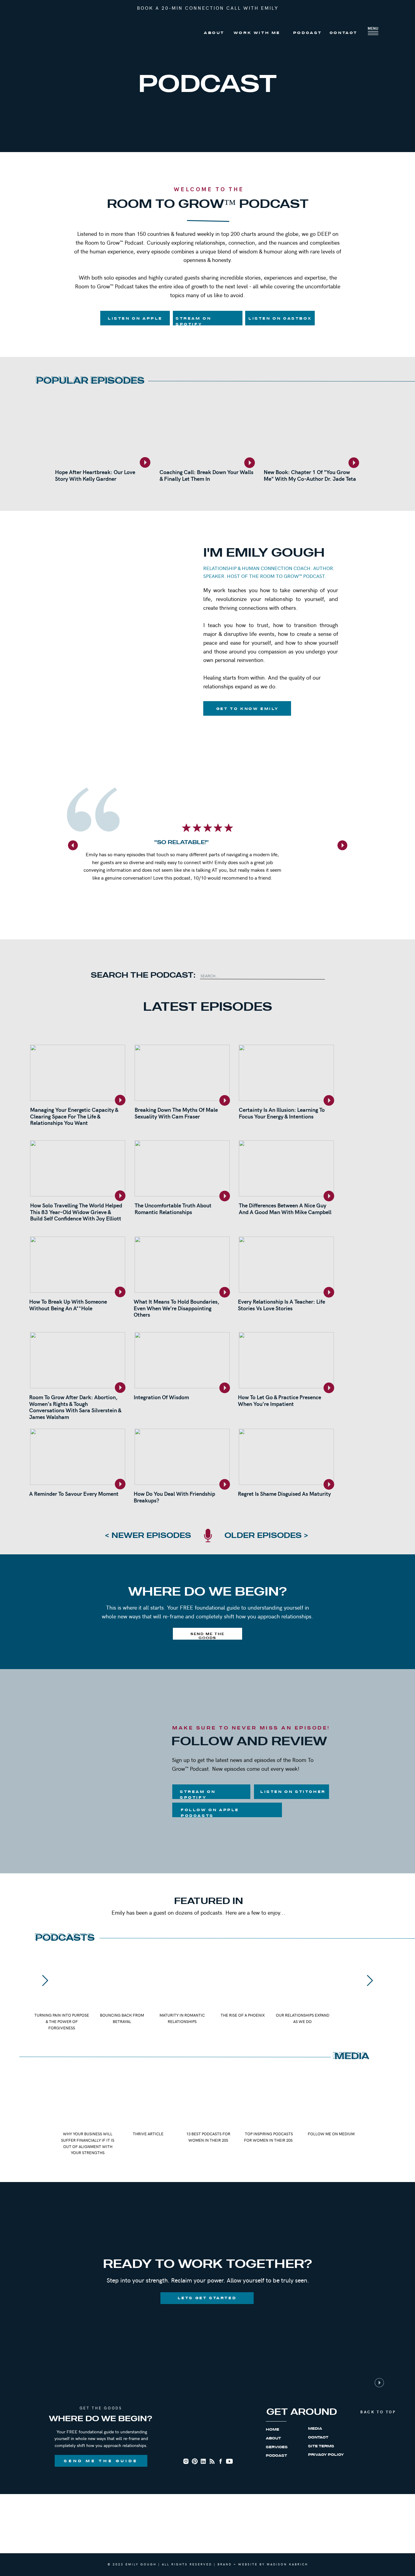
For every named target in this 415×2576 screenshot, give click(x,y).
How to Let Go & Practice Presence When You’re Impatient (280, 1400)
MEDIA (315, 2429)
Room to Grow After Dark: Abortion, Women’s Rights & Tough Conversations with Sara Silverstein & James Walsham (75, 1407)
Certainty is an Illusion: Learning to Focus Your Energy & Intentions (282, 1113)
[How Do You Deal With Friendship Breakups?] (182, 1457)
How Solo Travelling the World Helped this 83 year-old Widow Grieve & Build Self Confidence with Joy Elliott (76, 1212)
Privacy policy (326, 2455)
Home (273, 2430)
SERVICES (277, 2447)
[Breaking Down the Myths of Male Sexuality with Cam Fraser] (182, 1073)
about (273, 2438)
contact (318, 2437)
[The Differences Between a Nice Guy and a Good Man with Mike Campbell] (286, 1168)
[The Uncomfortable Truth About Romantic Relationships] (182, 1168)
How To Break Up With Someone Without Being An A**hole (68, 1305)
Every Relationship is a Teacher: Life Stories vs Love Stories (281, 1305)
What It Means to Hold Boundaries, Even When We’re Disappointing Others (177, 1308)
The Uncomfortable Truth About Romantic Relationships (173, 1208)
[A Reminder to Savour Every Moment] (78, 1457)
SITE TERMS (321, 2446)
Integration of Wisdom (161, 1397)
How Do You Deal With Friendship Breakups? (174, 1497)
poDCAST (276, 2456)
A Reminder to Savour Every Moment (74, 1493)
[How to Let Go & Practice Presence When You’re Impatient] (286, 1360)
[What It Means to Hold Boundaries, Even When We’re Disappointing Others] (182, 1265)
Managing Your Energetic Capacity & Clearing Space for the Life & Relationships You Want (74, 1116)
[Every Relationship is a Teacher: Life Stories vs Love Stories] (286, 1265)
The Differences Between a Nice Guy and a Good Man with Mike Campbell (285, 1208)
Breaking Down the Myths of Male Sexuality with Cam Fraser (176, 1113)
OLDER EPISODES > (266, 1536)
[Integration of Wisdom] (182, 1360)
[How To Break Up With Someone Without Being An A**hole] (78, 1265)
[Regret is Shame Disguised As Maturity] (286, 1457)
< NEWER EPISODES (148, 1536)
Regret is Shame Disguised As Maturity (284, 1493)
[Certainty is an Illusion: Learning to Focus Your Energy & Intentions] (286, 1073)
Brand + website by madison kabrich (263, 2564)
